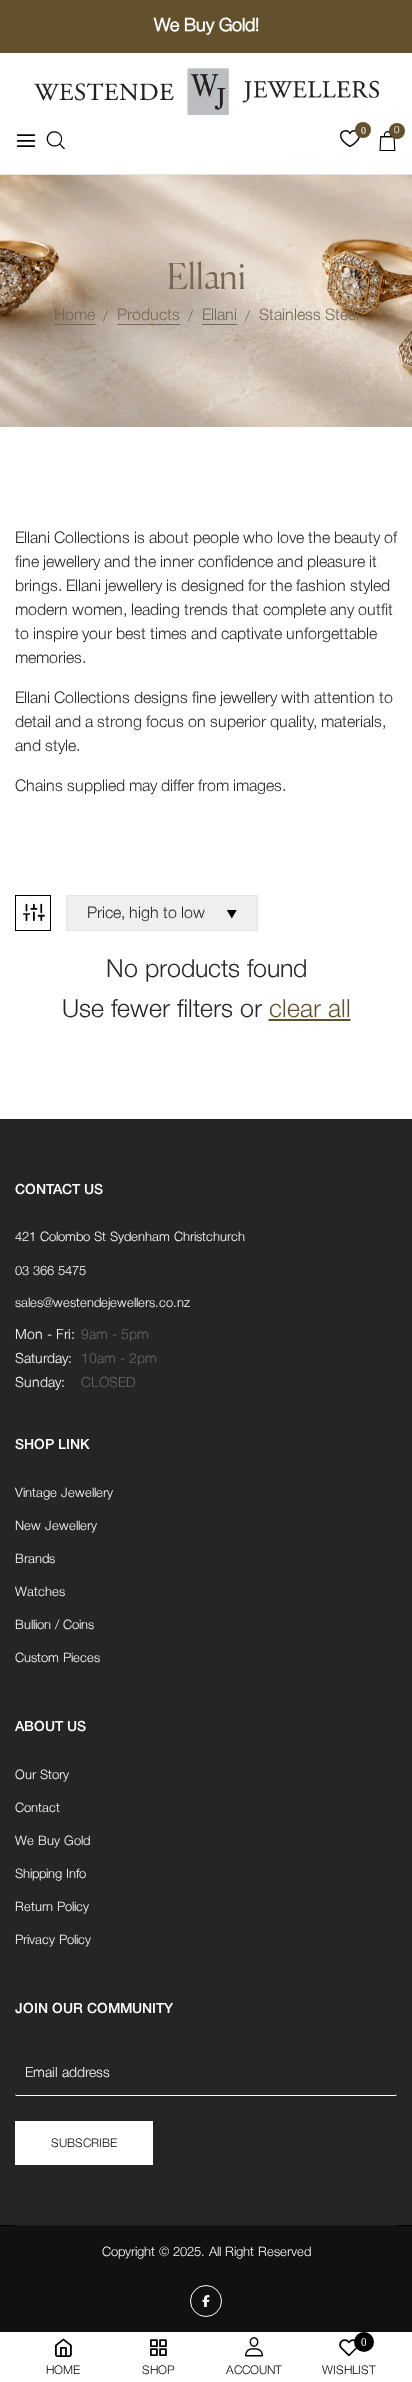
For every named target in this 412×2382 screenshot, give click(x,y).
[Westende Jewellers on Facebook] (206, 2301)
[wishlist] (350, 143)
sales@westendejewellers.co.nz (102, 1303)
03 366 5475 (50, 1271)
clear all (310, 1010)
